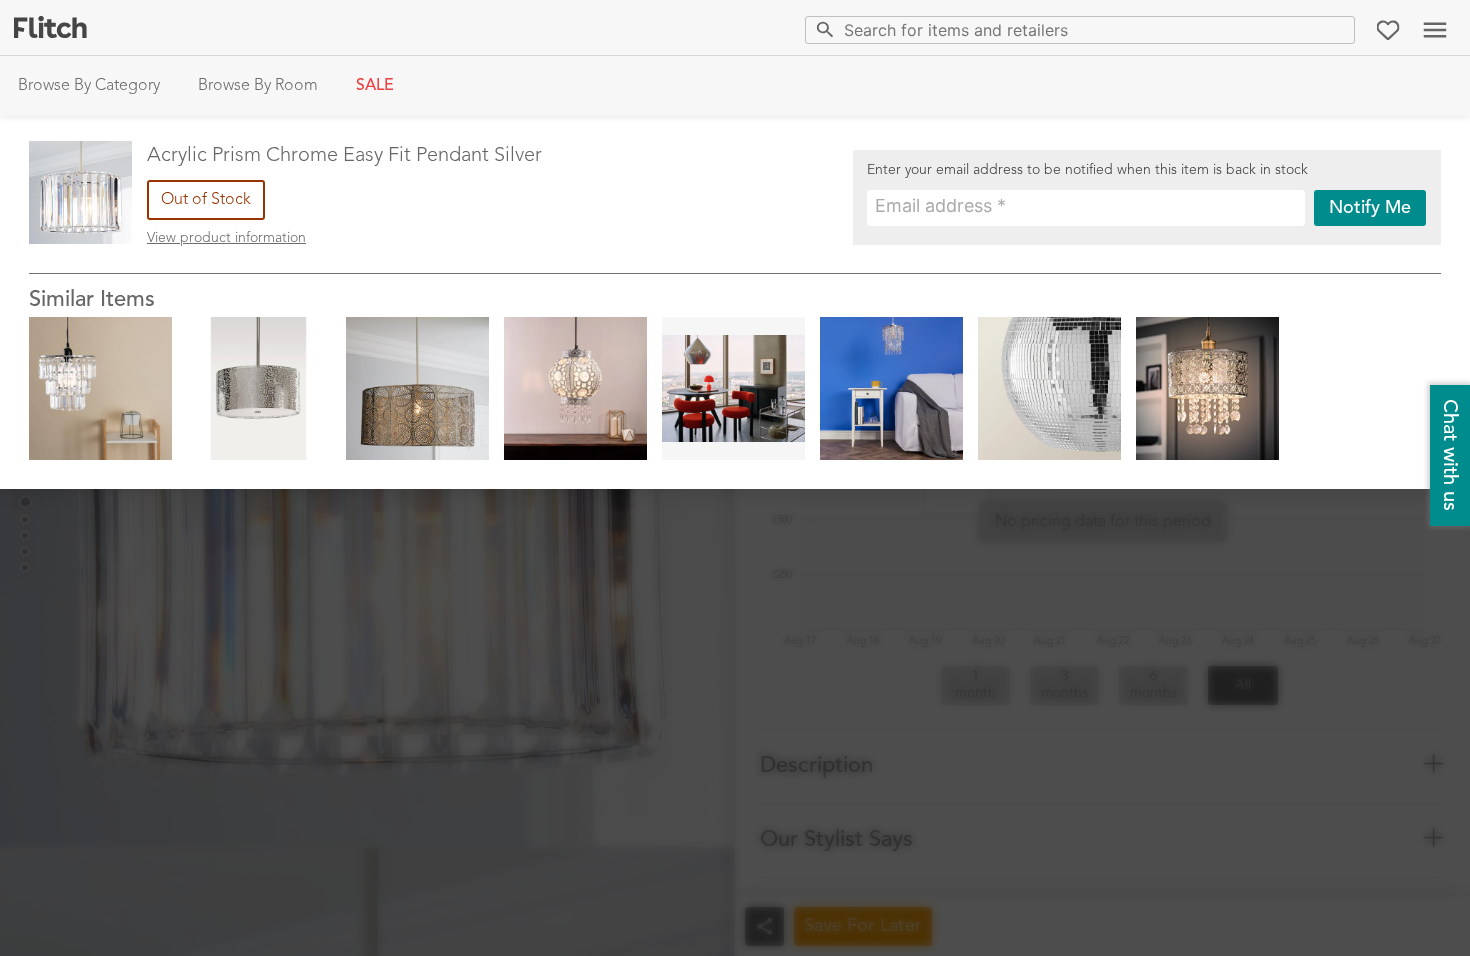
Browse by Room (258, 86)
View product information (226, 238)
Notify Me (1370, 208)
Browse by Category (89, 86)
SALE (375, 86)
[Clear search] (1335, 29)
